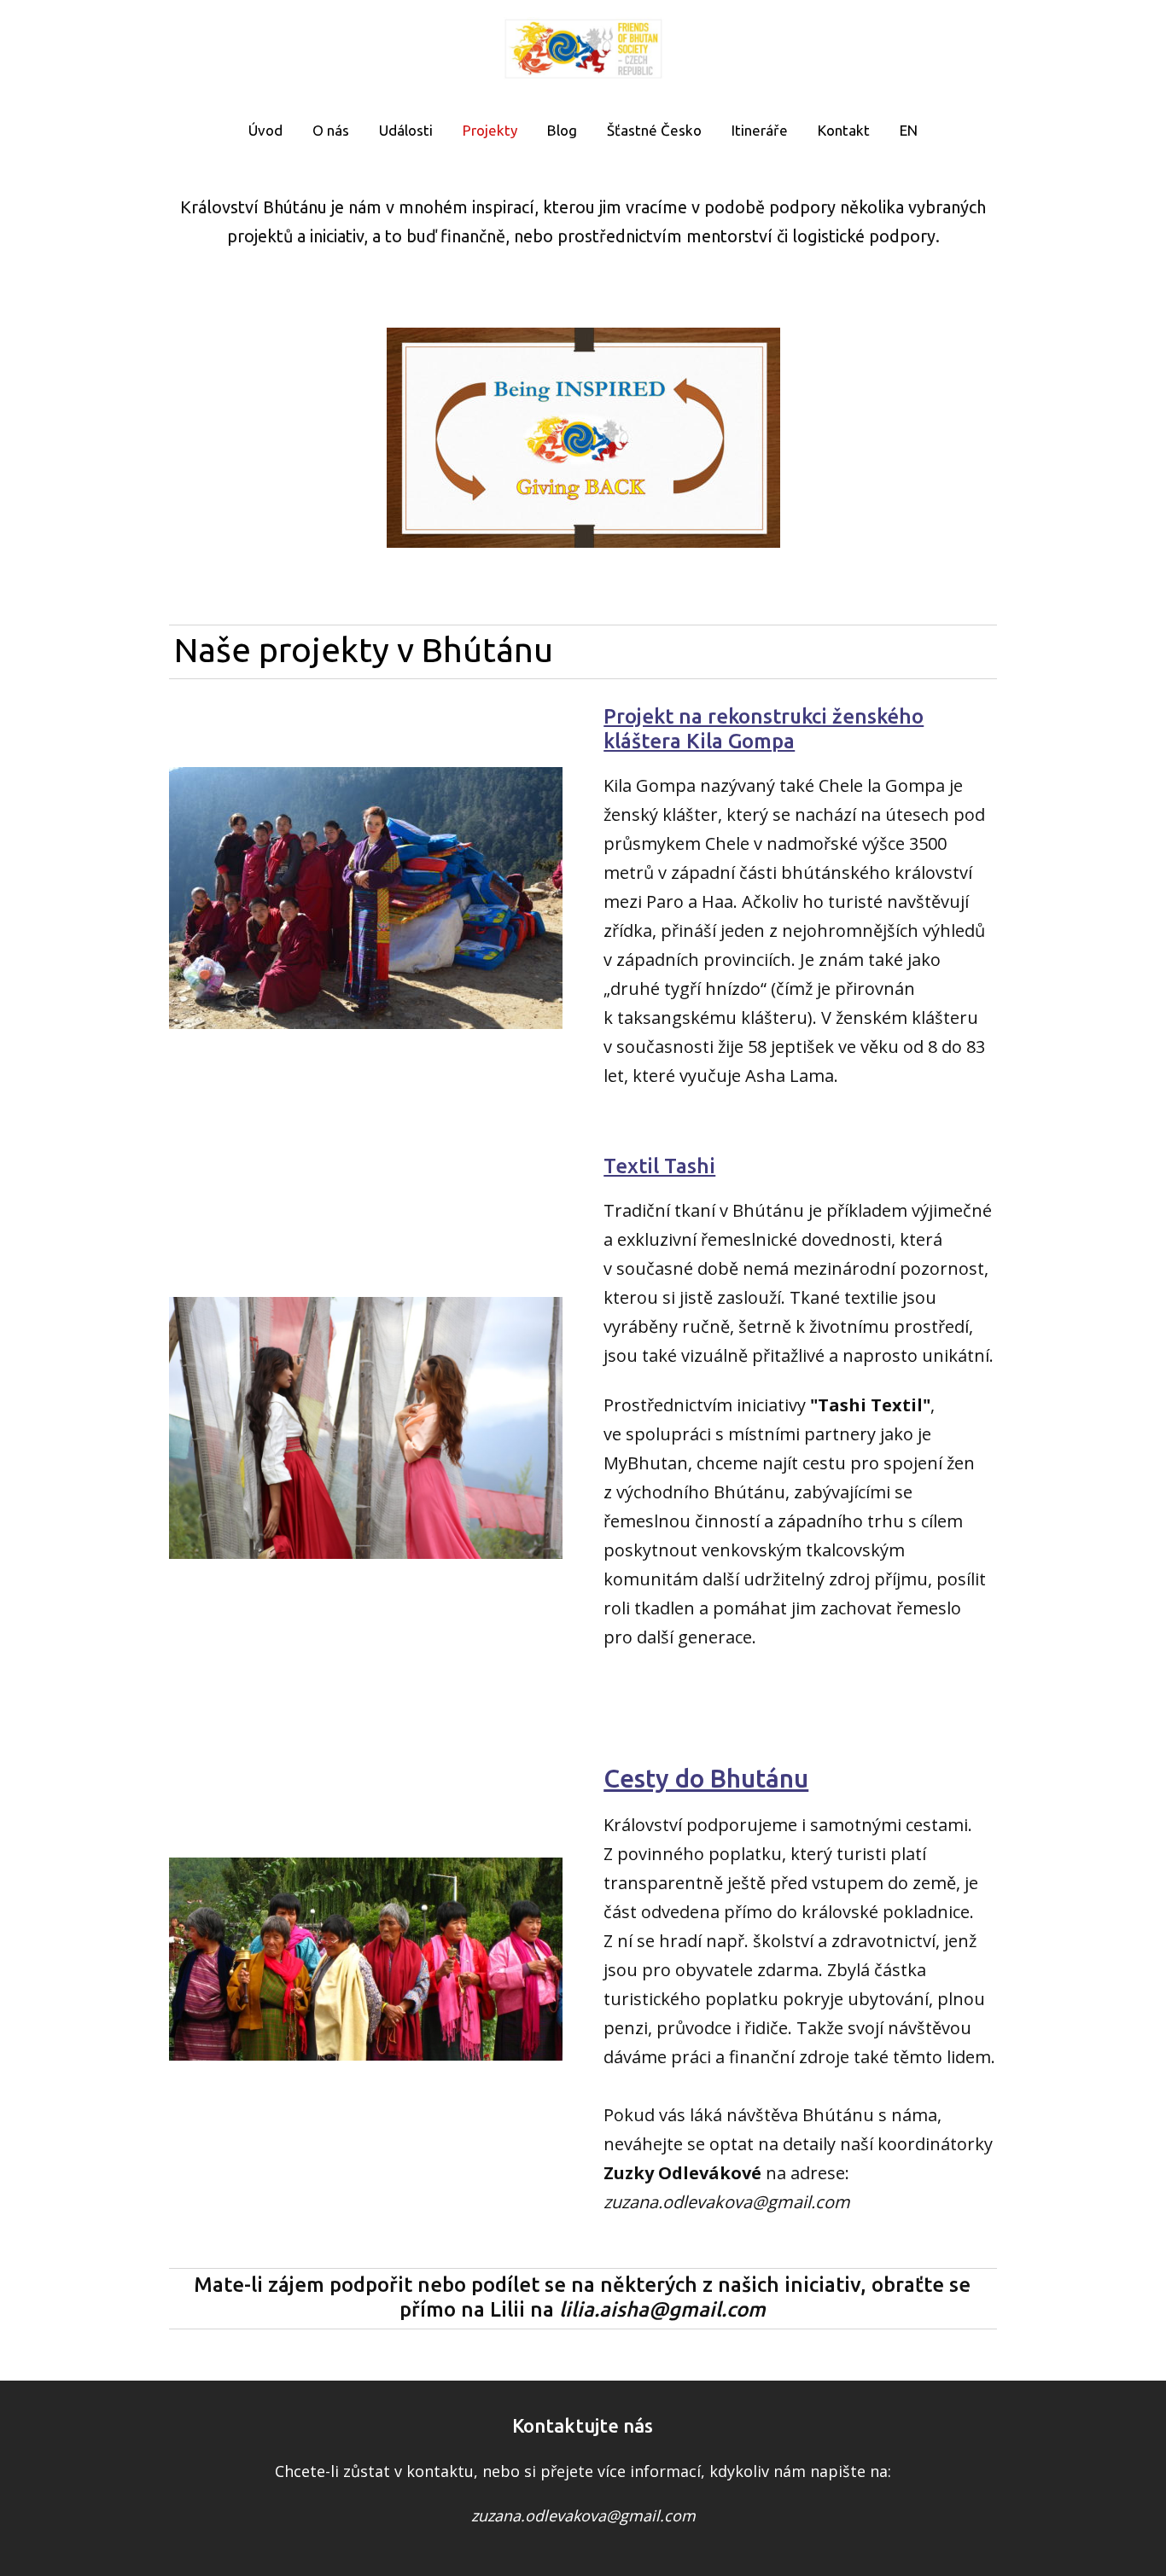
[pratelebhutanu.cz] (583, 50)
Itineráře (760, 130)
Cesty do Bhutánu (706, 1778)
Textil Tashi (659, 1166)
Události (406, 130)
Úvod (265, 130)
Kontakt (844, 130)
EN (909, 130)
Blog (562, 130)
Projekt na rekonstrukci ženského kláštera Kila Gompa (764, 729)
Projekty (490, 130)
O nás (331, 130)
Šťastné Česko (654, 130)
